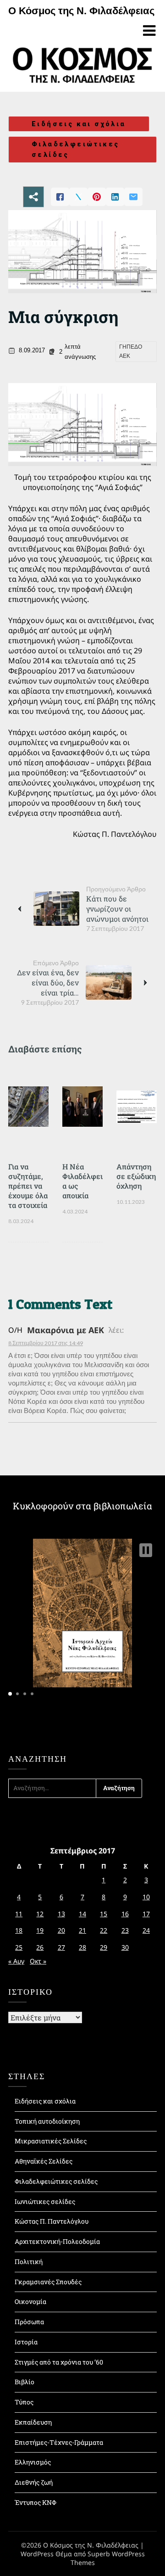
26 (40, 1947)
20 (61, 1930)
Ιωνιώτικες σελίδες (45, 2201)
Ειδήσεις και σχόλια (79, 124)
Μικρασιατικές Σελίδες (51, 2141)
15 (104, 1914)
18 (19, 1930)
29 (104, 1947)
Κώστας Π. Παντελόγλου (52, 2221)
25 (19, 1947)
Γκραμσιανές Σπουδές (48, 2282)
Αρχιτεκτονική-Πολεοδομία (57, 2241)
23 (125, 1930)
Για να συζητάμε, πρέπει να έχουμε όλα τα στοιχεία (28, 1186)
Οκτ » (38, 1961)
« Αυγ (16, 1961)
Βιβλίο (25, 2382)
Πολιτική (29, 2262)
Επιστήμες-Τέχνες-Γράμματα (59, 2442)
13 (61, 1914)
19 (40, 1930)
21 (82, 1930)
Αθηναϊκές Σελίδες (44, 2161)
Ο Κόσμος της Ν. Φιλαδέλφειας (81, 11)
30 (125, 1947)
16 (125, 1914)
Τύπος (24, 2402)
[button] (146, 1550)
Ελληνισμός (33, 2462)
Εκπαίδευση (33, 2422)
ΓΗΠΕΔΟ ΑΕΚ (131, 351)
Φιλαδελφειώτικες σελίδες (75, 149)
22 (104, 1930)
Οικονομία (30, 2301)
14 (82, 1914)
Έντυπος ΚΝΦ (36, 2502)
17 (146, 1914)
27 (61, 1947)
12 (40, 1914)
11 (19, 1914)
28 (82, 1947)
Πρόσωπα (29, 2322)
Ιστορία (26, 2342)
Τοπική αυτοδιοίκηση (47, 2121)
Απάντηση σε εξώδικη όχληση (136, 1176)
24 (146, 1930)
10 (146, 1897)
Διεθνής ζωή (34, 2482)
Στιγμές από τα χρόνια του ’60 (59, 2362)
